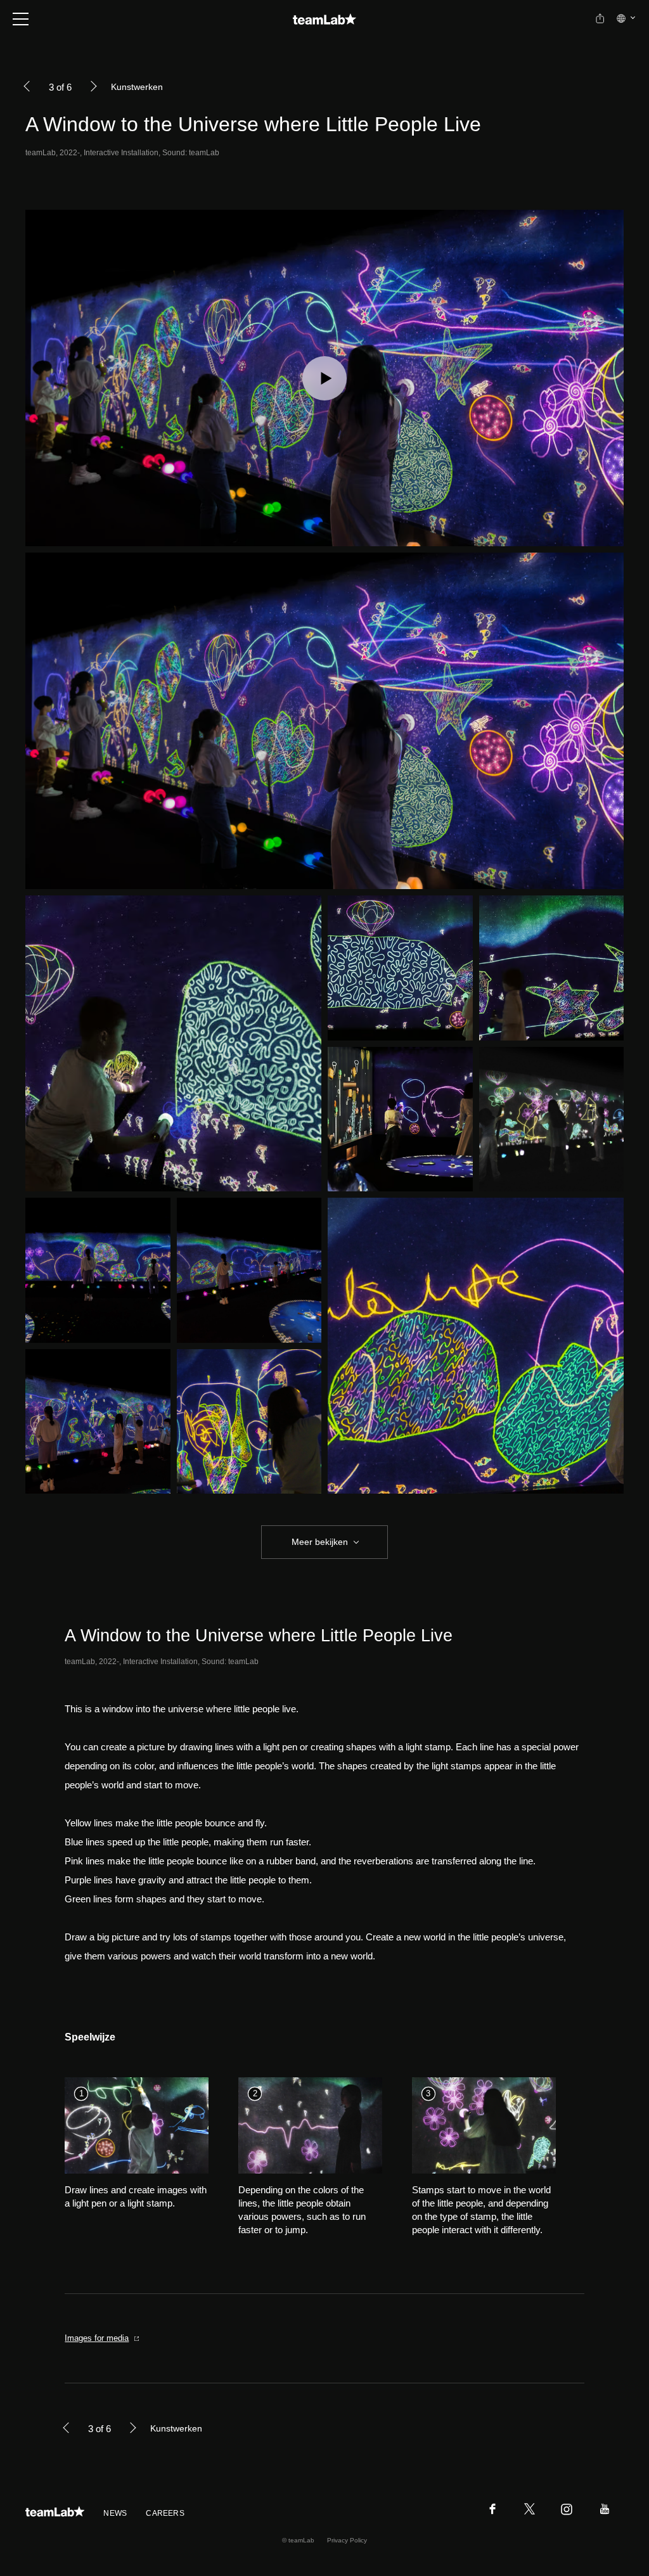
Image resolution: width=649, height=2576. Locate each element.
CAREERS (165, 2513)
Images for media (97, 2338)
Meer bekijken (320, 1542)
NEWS (115, 2513)
